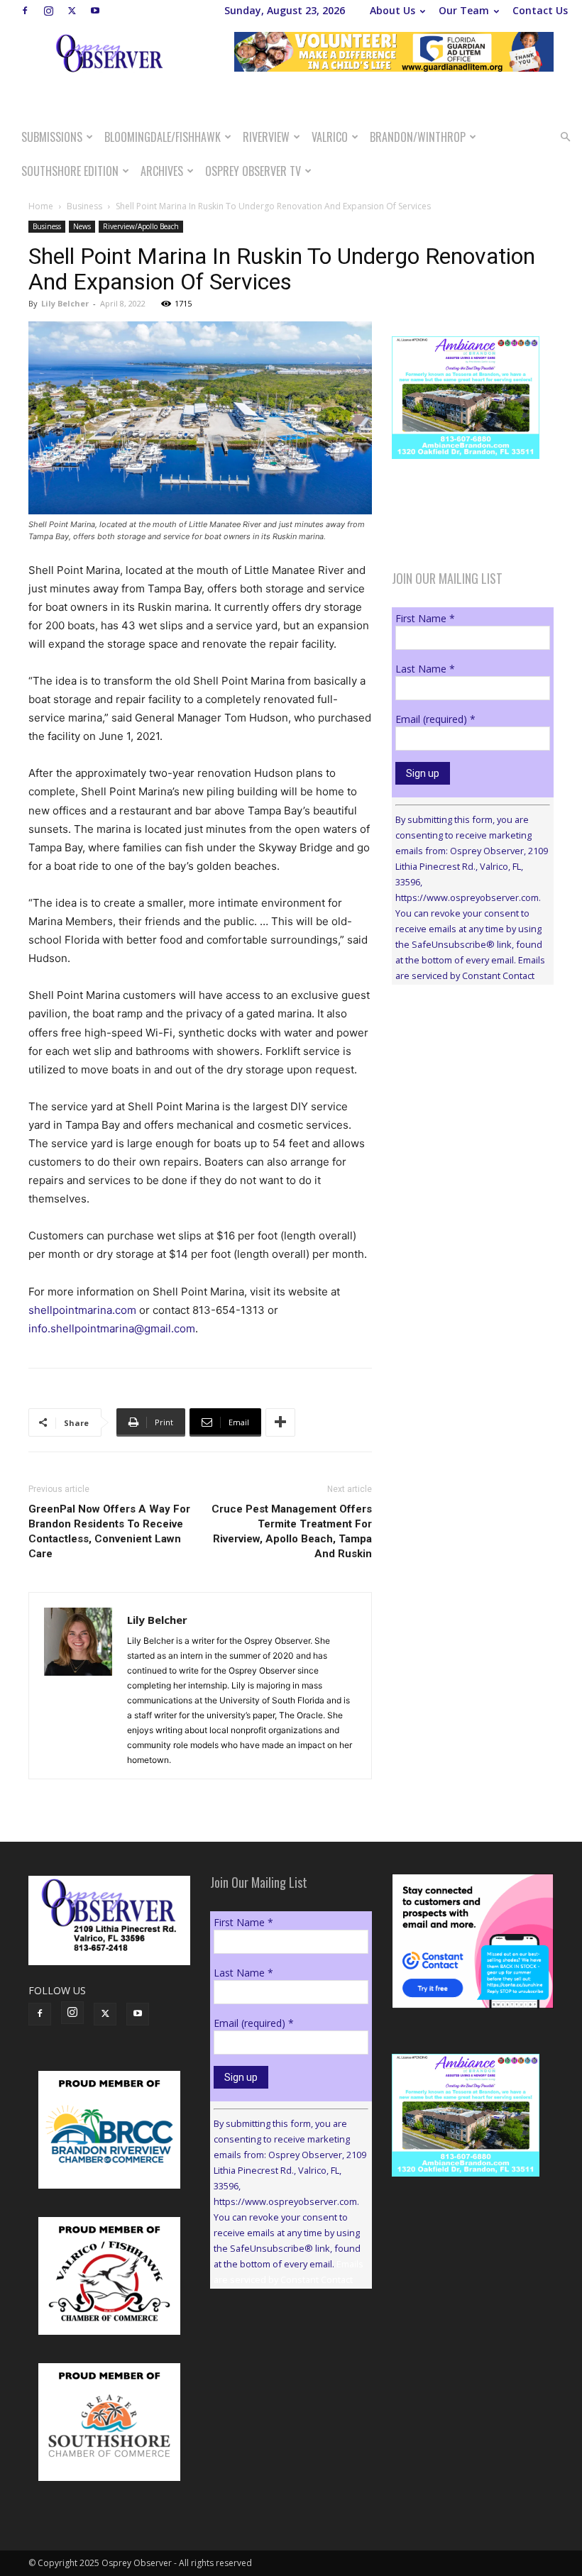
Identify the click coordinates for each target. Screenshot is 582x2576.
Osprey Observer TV (253, 171)
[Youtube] (95, 11)
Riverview (266, 137)
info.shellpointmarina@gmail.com (112, 1328)
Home (41, 206)
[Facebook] (25, 11)
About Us (392, 10)
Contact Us (540, 10)
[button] (565, 137)
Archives (162, 171)
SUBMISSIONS (52, 137)
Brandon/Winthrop (418, 137)
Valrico (330, 137)
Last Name (425, 669)
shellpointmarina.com (82, 1310)
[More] (280, 1422)
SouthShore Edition (70, 171)
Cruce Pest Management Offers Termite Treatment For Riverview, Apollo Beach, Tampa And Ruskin (292, 1531)
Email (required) (435, 719)
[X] (72, 11)
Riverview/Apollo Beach (141, 226)
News (82, 226)
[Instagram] (48, 11)
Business (84, 206)
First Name (425, 618)
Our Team (464, 10)
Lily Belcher (65, 303)
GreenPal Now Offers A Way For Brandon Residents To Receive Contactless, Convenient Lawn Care (109, 1531)
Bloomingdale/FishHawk (163, 137)
